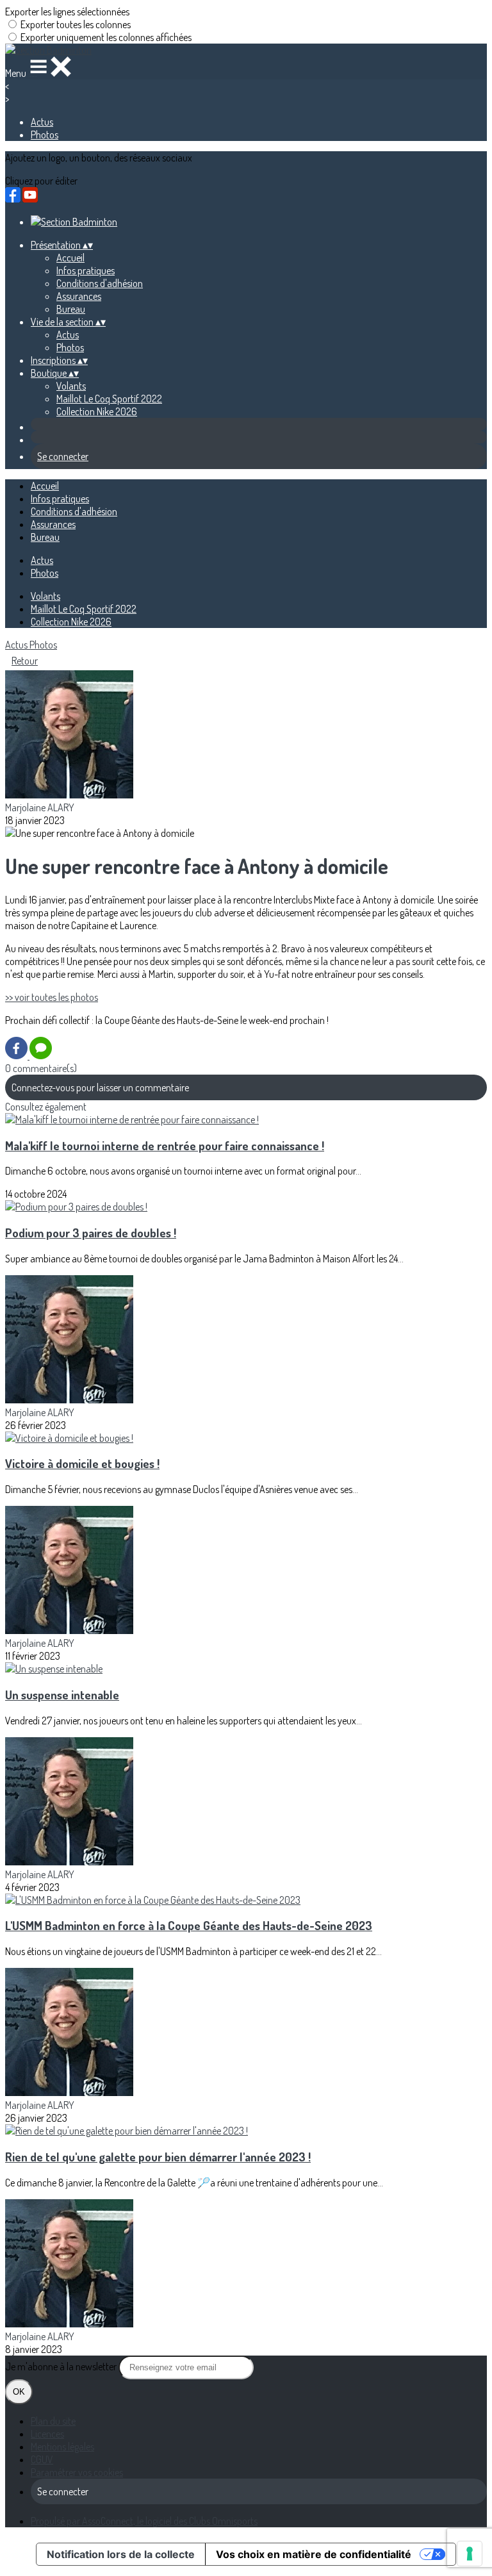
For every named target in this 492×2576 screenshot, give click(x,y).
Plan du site (53, 2421)
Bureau (71, 309)
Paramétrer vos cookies (77, 2472)
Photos (45, 135)
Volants (71, 386)
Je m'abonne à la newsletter (62, 2366)
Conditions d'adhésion (100, 283)
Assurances (79, 296)
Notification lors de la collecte (121, 2554)
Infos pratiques (86, 270)
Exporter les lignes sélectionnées (67, 12)
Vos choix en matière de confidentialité (314, 2554)
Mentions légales (62, 2447)
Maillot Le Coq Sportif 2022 (109, 399)
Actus (42, 122)
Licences (47, 2434)
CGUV (42, 2459)
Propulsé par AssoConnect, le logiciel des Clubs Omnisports (144, 2521)
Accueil (70, 258)
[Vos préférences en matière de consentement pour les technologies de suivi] (470, 2554)
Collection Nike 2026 (97, 411)
